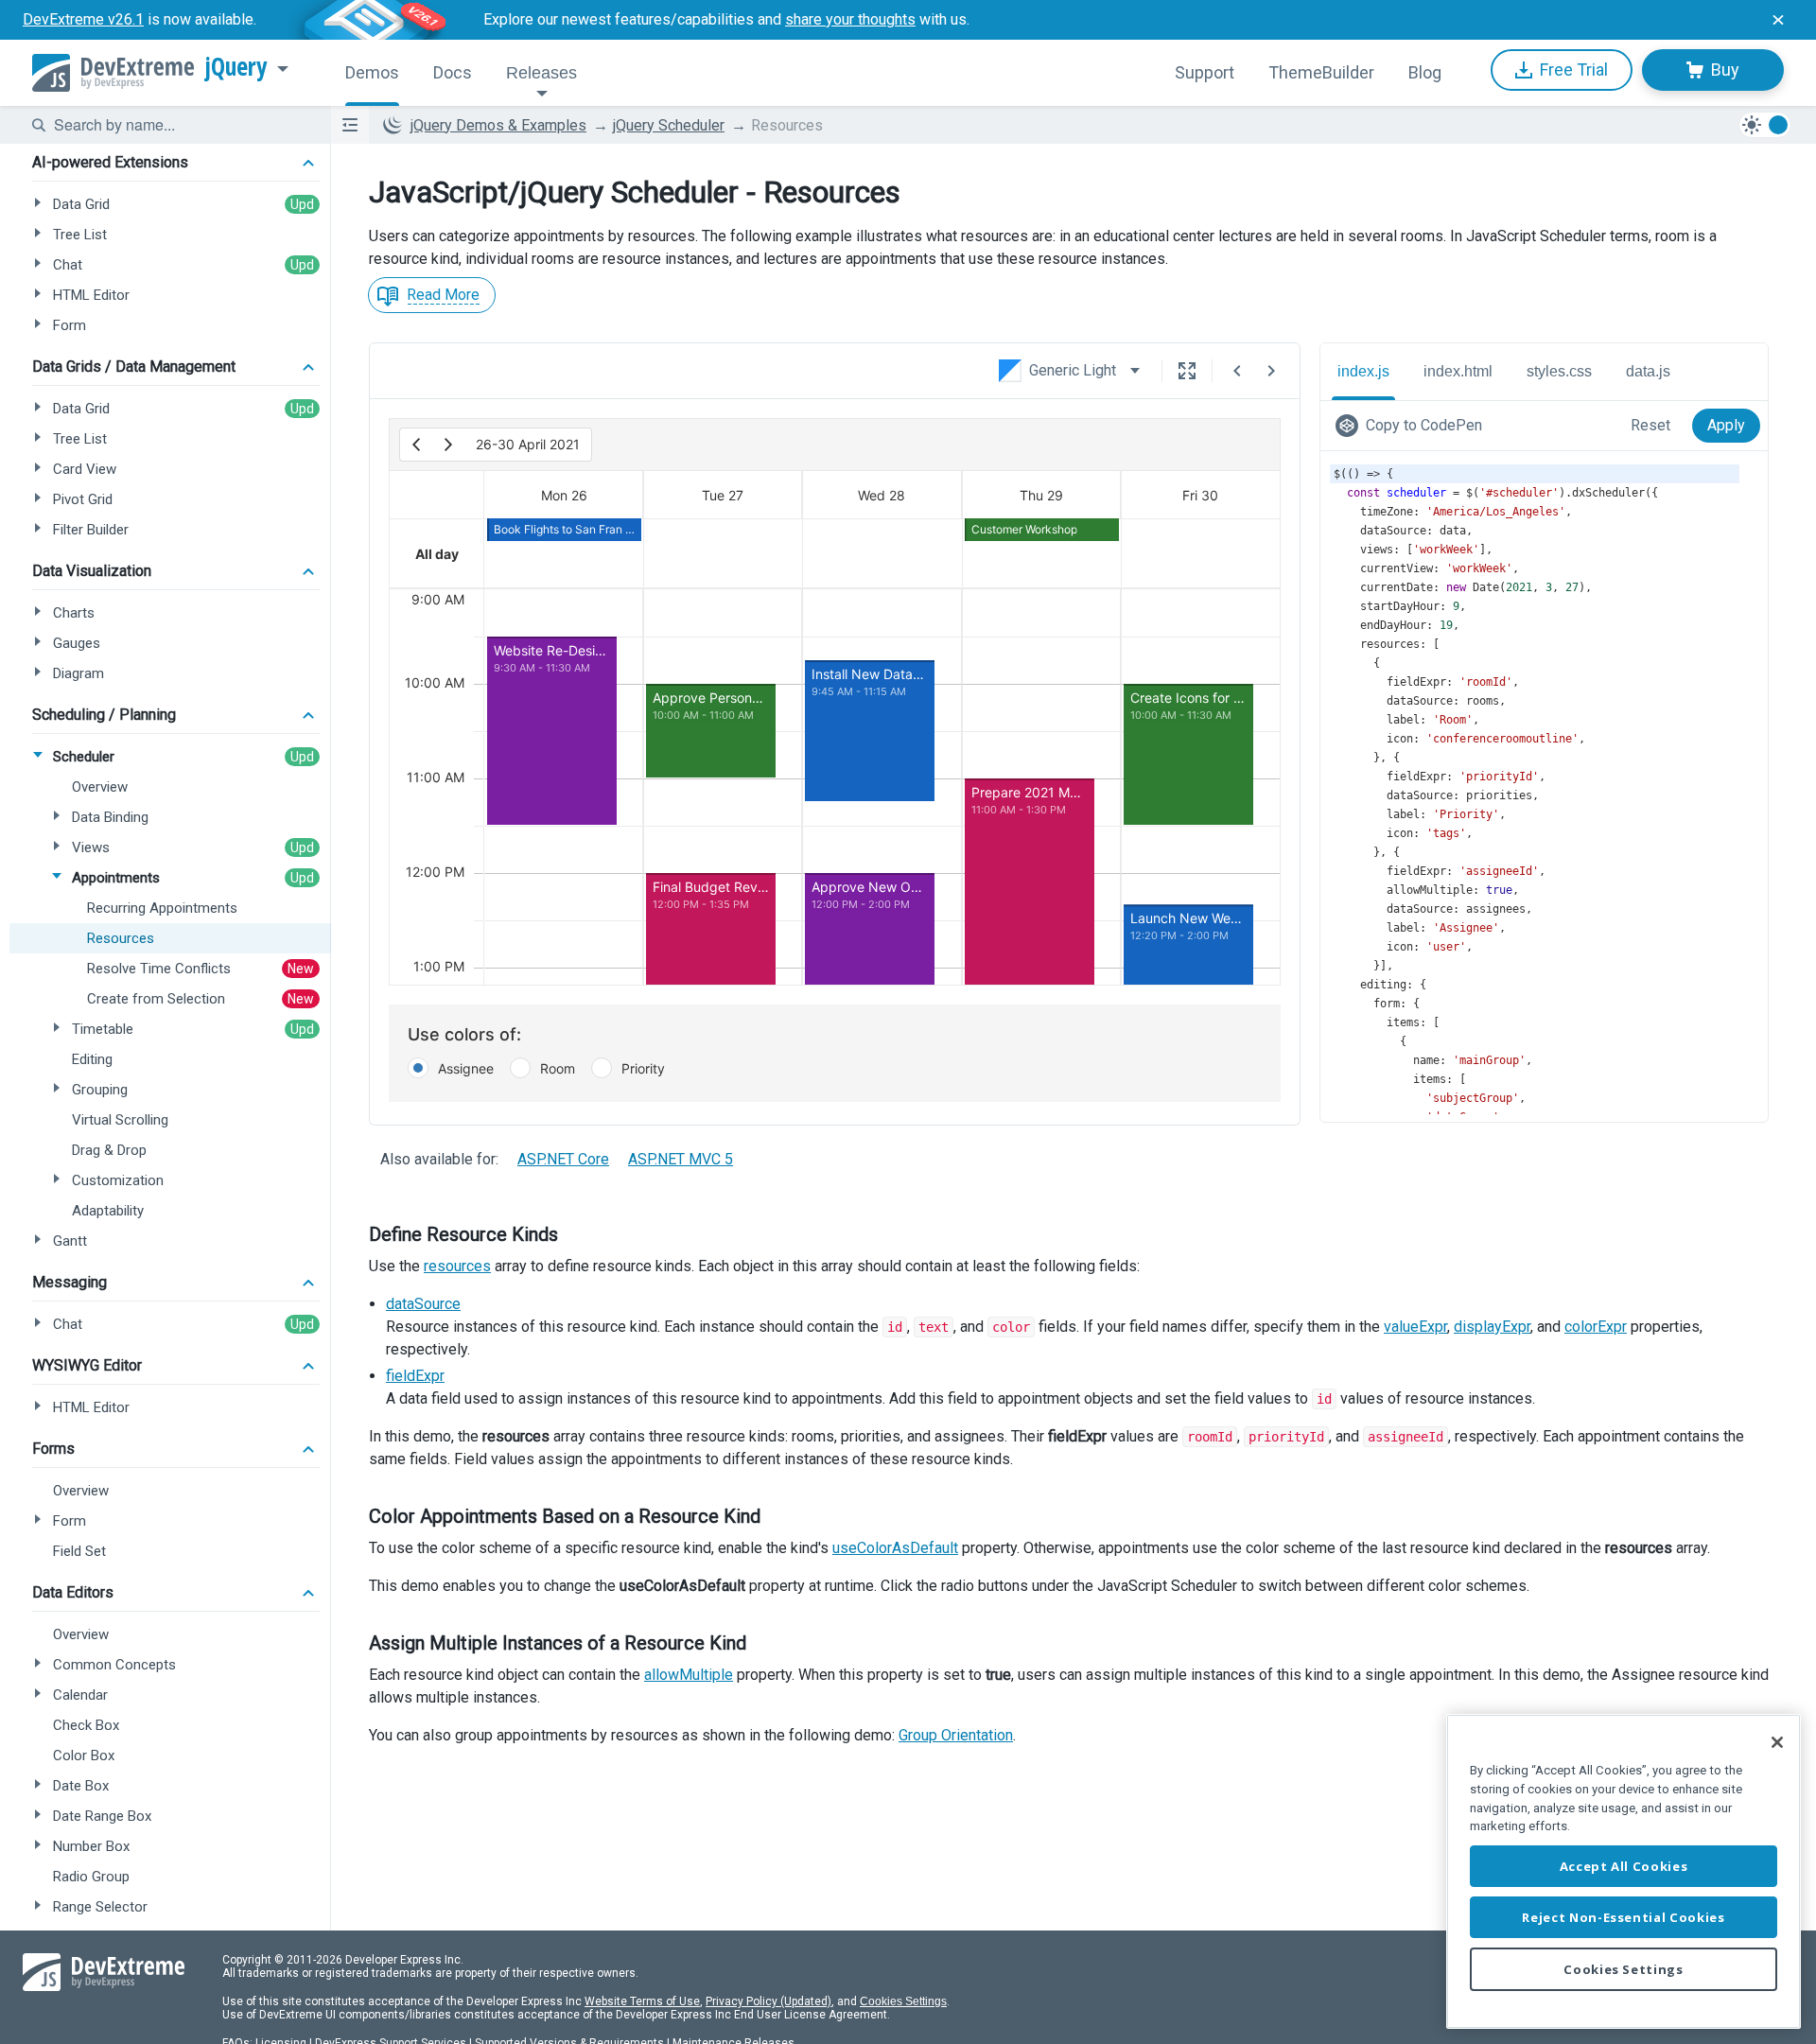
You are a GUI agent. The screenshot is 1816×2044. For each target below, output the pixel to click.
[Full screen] (1187, 371)
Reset (1650, 425)
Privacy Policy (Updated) (768, 2001)
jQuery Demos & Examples (498, 125)
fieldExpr (415, 1376)
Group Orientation (956, 1735)
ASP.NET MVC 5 (681, 1159)
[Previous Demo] (1237, 371)
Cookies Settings (903, 2001)
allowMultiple (689, 1675)
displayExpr (1492, 1327)
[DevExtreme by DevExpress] (113, 73)
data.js (1648, 371)
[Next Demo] (1271, 371)
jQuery (236, 67)
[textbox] (181, 125)
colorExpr (1596, 1327)
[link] (1413, 426)
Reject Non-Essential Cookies (1623, 1917)
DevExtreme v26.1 (83, 19)
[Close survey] (1778, 20)
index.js (1363, 371)
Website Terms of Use (642, 2001)
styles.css (1559, 371)
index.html (1458, 371)
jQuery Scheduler (669, 125)
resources (457, 1266)
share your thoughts (850, 19)
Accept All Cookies (1624, 1866)
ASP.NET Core (563, 1159)
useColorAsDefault (895, 1548)
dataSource (423, 1304)
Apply (1726, 425)
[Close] (1777, 1742)
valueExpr (1415, 1327)
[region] (1624, 1871)
